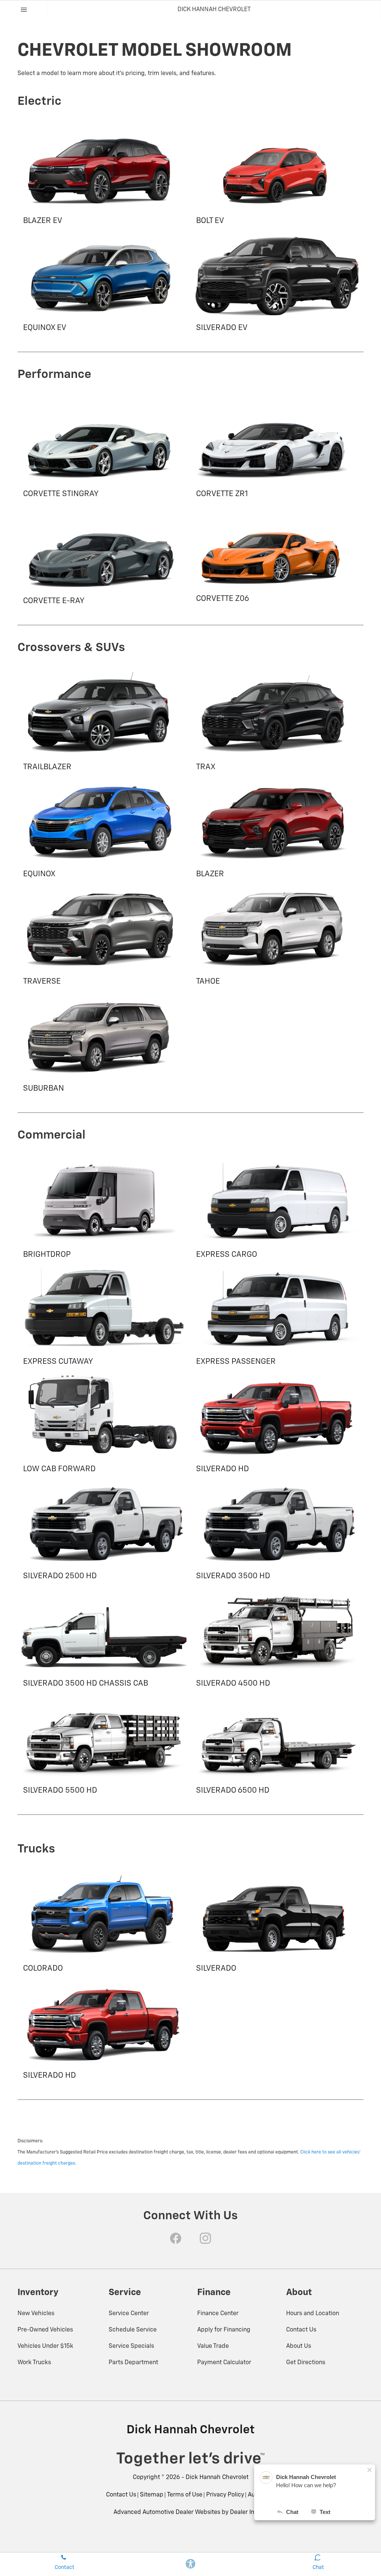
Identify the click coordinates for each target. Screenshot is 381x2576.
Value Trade (213, 2346)
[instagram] (205, 2238)
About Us (299, 2346)
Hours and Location (313, 2314)
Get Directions (306, 2363)
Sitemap (152, 2495)
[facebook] (176, 2238)
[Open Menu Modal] (24, 10)
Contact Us (301, 2330)
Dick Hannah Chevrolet (217, 2478)
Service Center (129, 2314)
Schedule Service (133, 2330)
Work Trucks (34, 2363)
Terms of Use (185, 2495)
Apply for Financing (224, 2330)
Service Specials (131, 2346)
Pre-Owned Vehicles (45, 2330)
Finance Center (218, 2314)
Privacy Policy (225, 2495)
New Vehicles (36, 2314)
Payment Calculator (224, 2363)
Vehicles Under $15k (45, 2346)
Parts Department (133, 2363)
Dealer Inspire (249, 2512)
